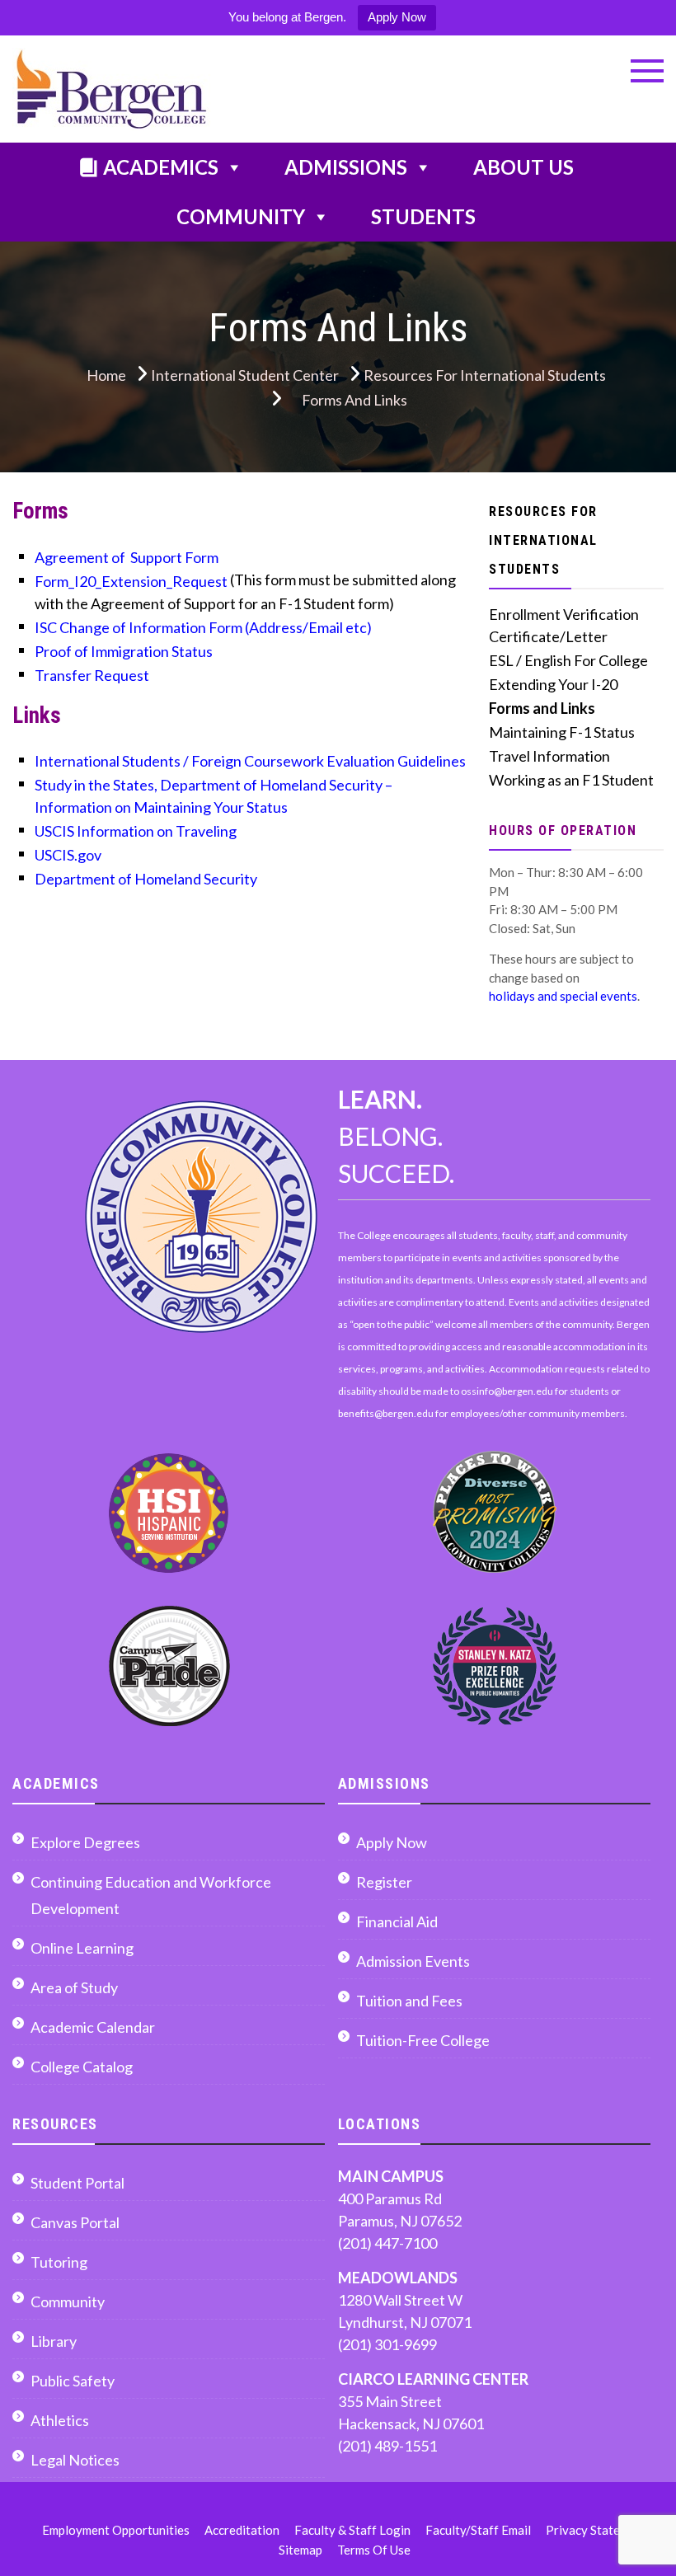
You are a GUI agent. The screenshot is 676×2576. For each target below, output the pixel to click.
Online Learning (82, 1948)
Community (241, 216)
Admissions (346, 167)
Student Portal (77, 2183)
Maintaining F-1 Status (562, 732)
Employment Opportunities (116, 2530)
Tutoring (59, 2262)
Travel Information (549, 756)
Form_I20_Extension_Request (132, 581)
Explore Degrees (85, 1842)
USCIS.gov (68, 855)
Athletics (60, 2420)
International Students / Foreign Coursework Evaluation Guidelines (250, 761)
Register (384, 1882)
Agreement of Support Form (127, 557)
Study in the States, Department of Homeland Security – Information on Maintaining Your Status (214, 796)
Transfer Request (92, 675)
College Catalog (82, 2067)
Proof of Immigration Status (124, 651)
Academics (161, 167)
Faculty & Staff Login (352, 2530)
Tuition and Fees (409, 2001)
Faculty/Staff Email (478, 2530)
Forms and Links (542, 708)
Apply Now (397, 17)
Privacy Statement (596, 2530)
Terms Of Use (374, 2550)
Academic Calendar (93, 2027)
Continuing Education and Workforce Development (151, 1895)
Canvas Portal (75, 2222)
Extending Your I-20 (553, 684)
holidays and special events (563, 996)
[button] (647, 71)
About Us (523, 167)
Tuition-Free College (423, 2040)
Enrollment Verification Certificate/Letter (564, 625)
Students (423, 216)
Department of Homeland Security (146, 879)
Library (54, 2341)
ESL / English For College (568, 660)
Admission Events (413, 1961)
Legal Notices (75, 2460)
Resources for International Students (543, 540)
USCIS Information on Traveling (136, 831)
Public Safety (73, 2381)
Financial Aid (397, 1921)
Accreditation (242, 2530)
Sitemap (300, 2550)
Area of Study (74, 1987)
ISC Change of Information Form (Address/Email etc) (203, 627)
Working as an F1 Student (571, 780)
